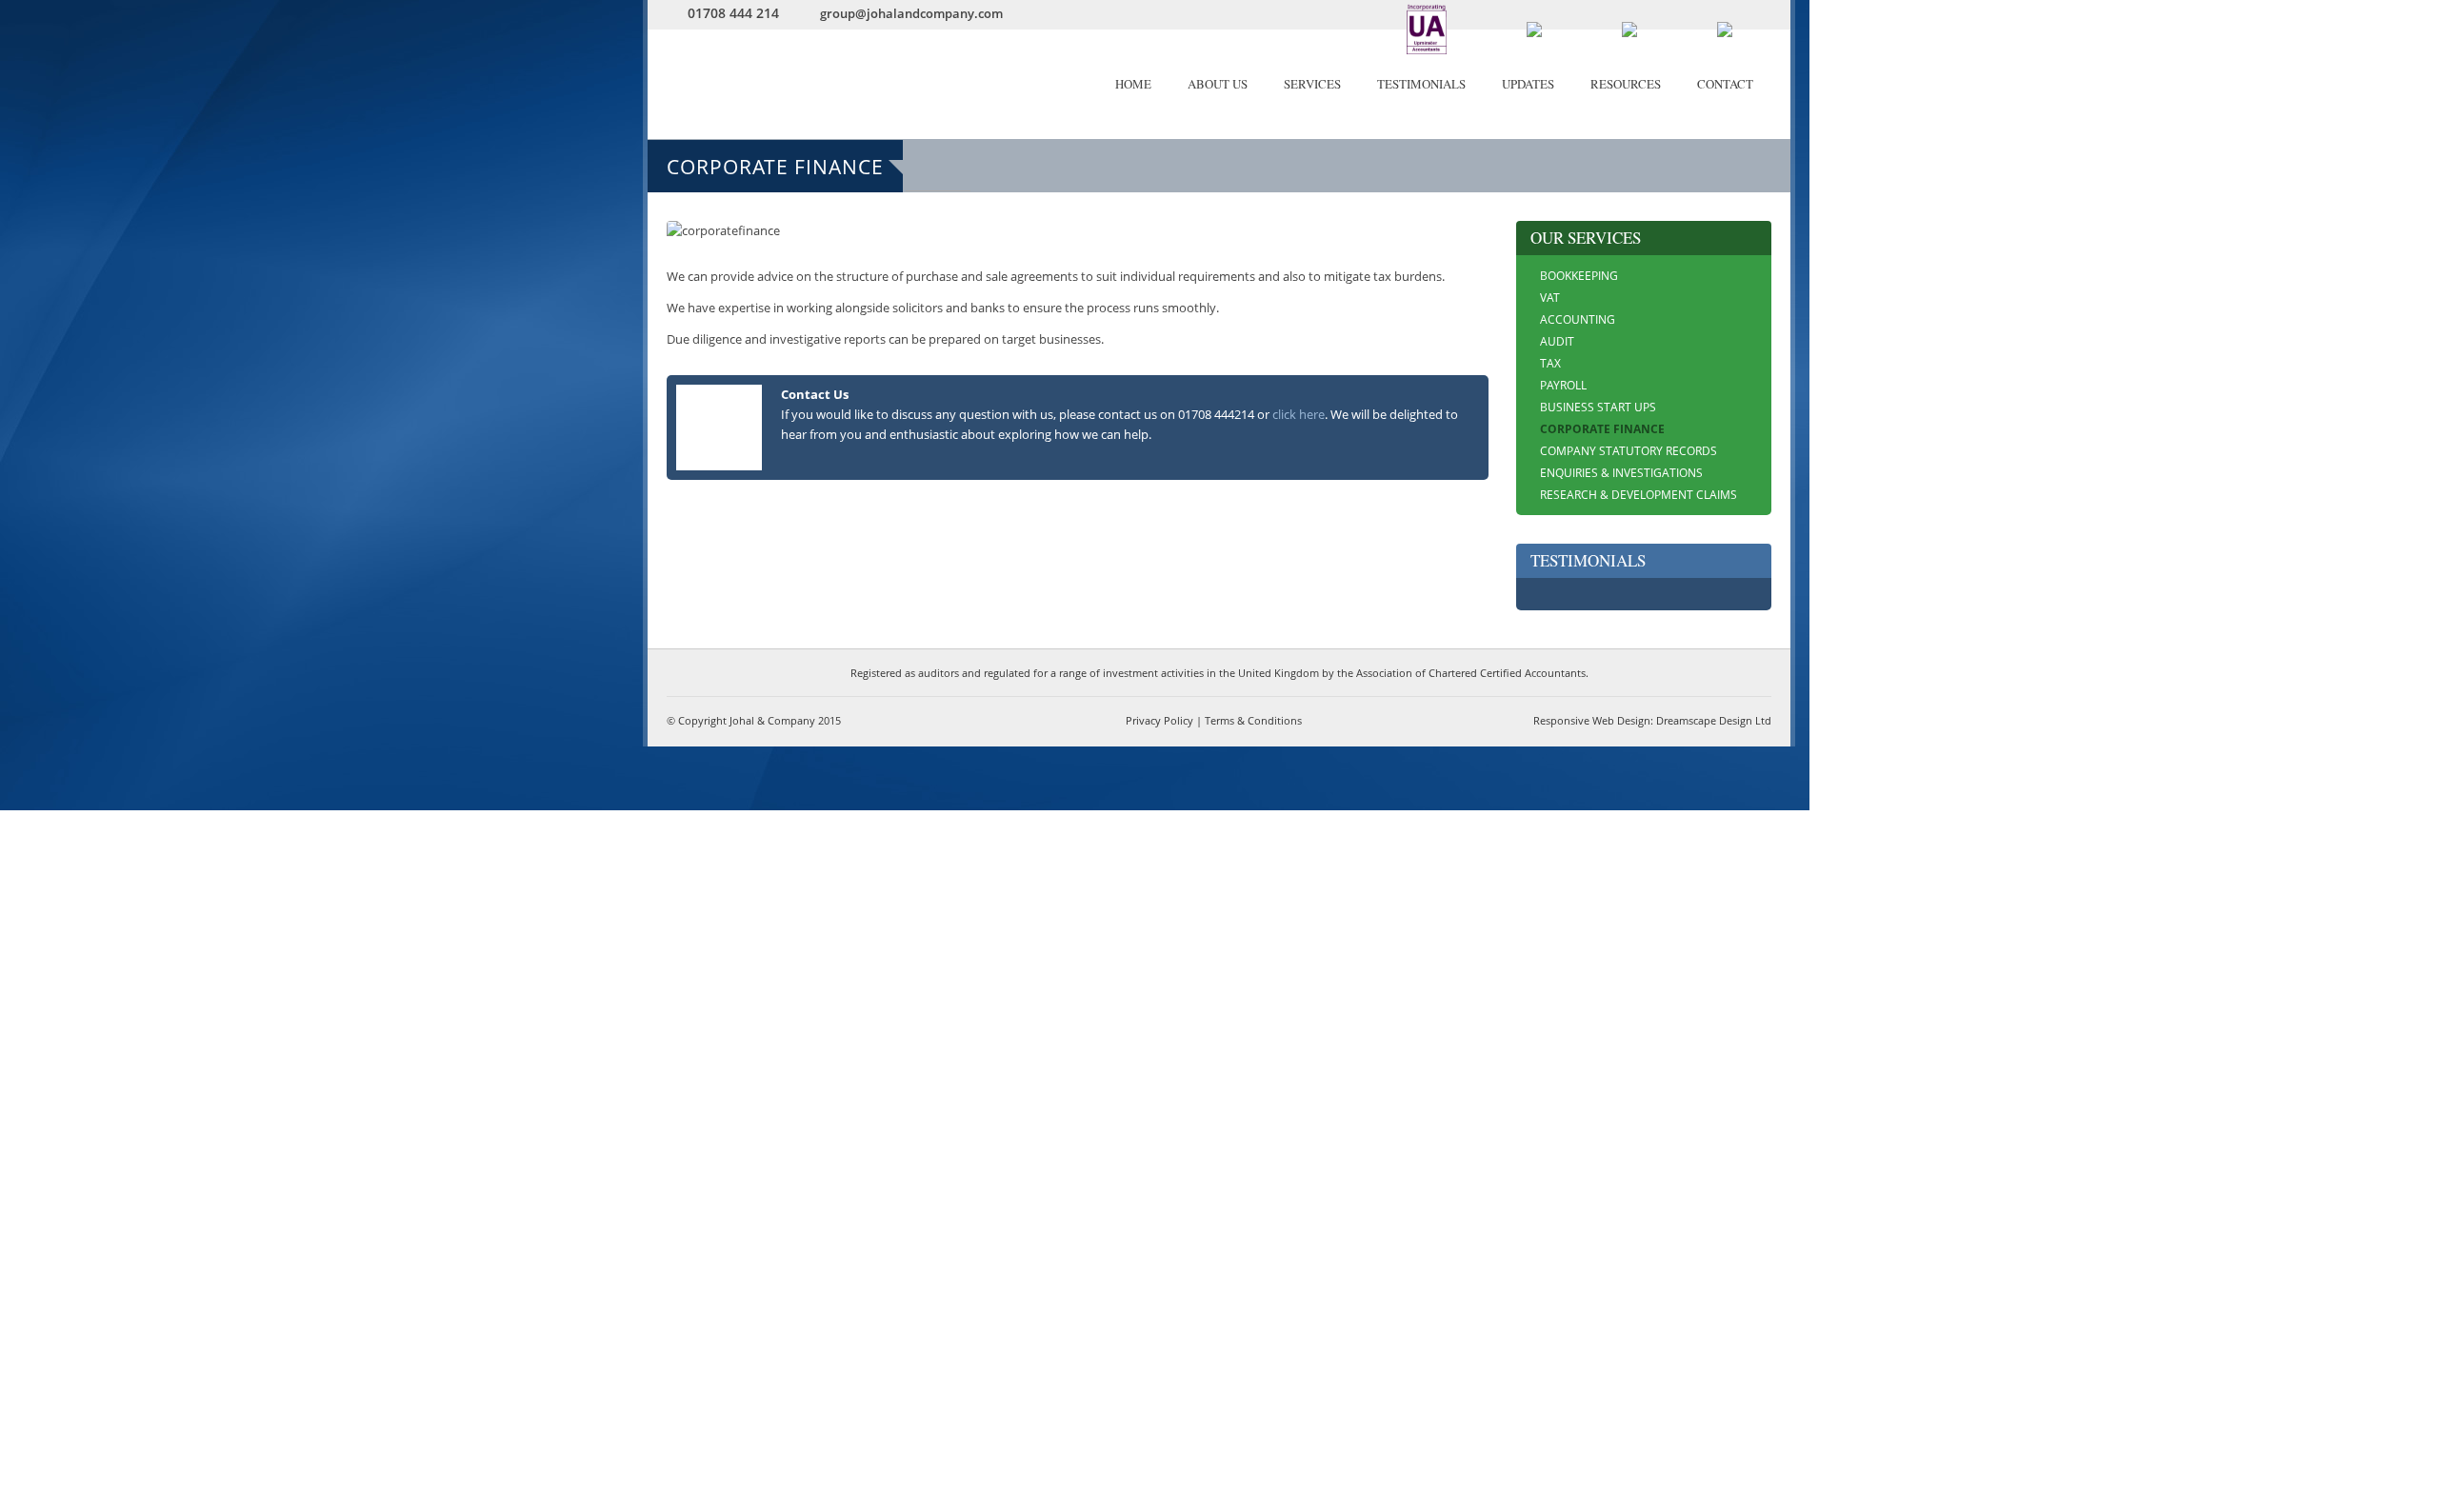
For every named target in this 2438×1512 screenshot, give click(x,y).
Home (1133, 84)
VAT (1550, 298)
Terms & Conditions (1253, 720)
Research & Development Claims (1639, 495)
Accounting (1578, 319)
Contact (1725, 84)
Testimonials (1421, 84)
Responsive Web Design (1592, 720)
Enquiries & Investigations (1621, 473)
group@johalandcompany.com (911, 13)
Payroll (1563, 385)
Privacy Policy (1159, 720)
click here (1299, 414)
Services (1312, 84)
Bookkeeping (1579, 276)
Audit (1557, 341)
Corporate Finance (1602, 429)
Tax (1550, 363)
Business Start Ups (1598, 407)
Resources (1626, 84)
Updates (1528, 84)
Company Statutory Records (1629, 451)
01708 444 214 (733, 13)
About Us (1218, 84)
